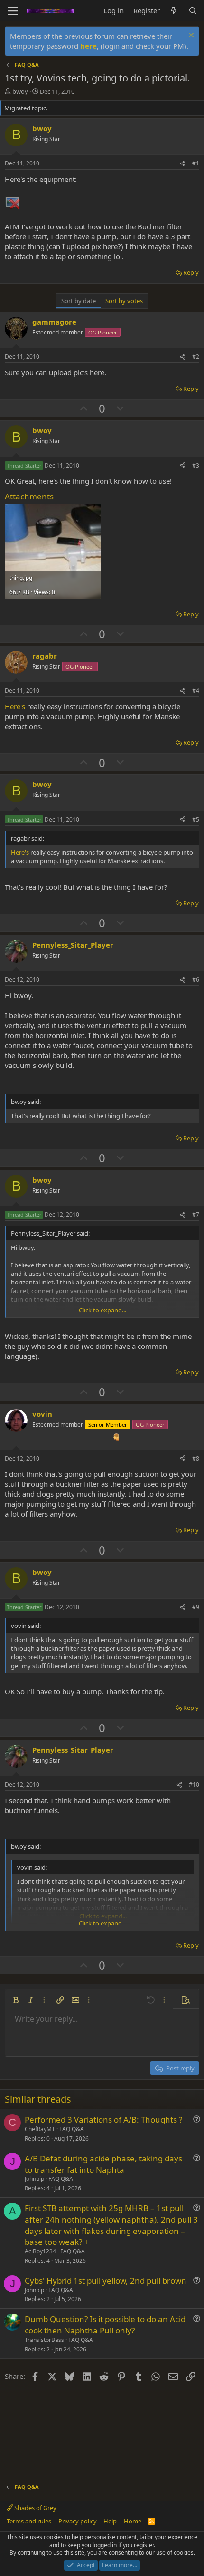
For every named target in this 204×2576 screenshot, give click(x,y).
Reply (191, 272)
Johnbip (34, 2179)
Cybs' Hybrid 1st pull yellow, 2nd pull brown (106, 2281)
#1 (196, 163)
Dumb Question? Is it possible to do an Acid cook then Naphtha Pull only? (105, 2325)
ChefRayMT (40, 2129)
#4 (196, 691)
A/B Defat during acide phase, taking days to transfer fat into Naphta (103, 2164)
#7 (196, 1215)
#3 (196, 465)
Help (110, 2521)
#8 (196, 1459)
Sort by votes (124, 301)
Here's (15, 706)
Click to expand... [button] (102, 1310)
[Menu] (13, 11)
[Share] (183, 164)
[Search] (193, 11)
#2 (196, 357)
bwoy (20, 91)
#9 (196, 1607)
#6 (196, 980)
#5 (196, 819)
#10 (194, 1785)
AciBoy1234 (40, 2251)
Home (133, 2521)
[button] (16, 2000)
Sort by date (79, 301)
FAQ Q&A (72, 2129)
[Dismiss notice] (190, 36)
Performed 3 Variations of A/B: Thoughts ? (103, 2120)
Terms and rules (29, 2521)
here (88, 46)
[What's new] (174, 11)
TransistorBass (44, 2340)
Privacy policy (78, 2521)
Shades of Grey (35, 2508)
